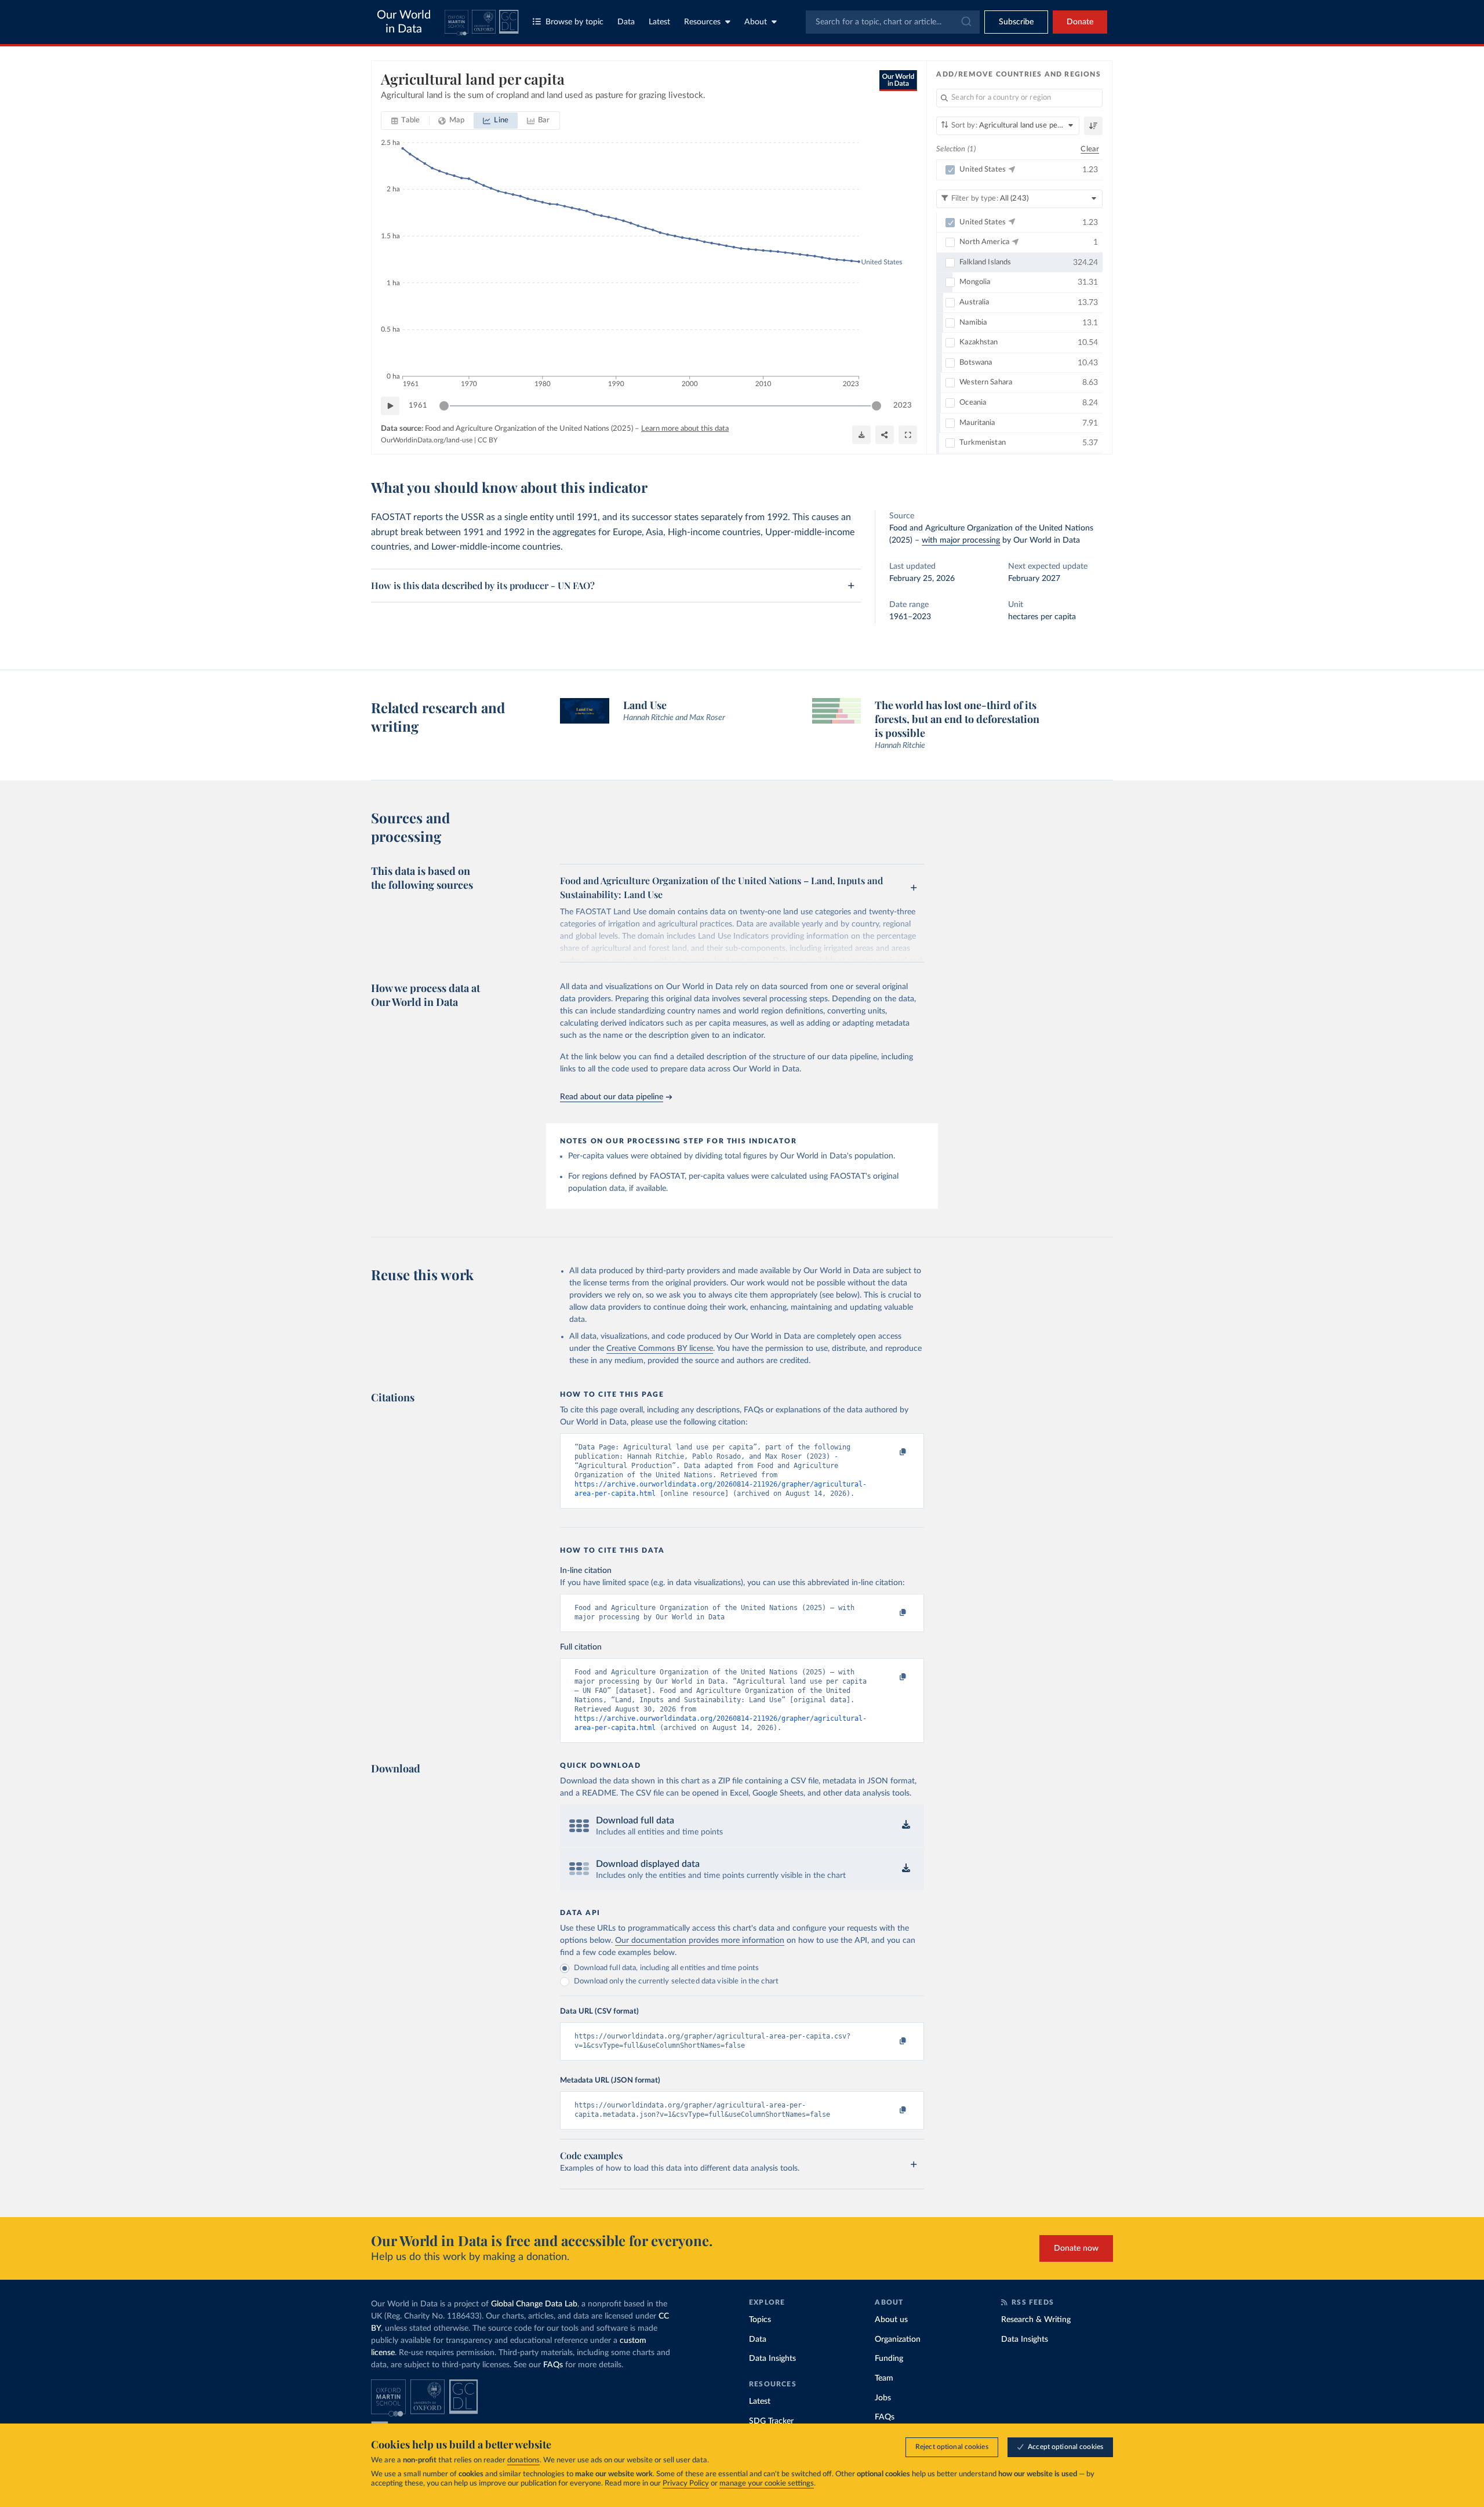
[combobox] (893, 22)
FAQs (553, 2365)
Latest (659, 22)
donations (523, 2460)
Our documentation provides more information (700, 1941)
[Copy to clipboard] (891, 1452)
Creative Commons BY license (660, 1349)
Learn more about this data (685, 429)
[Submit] (965, 22)
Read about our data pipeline (612, 1097)
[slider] (444, 406)
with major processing (961, 540)
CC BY (488, 440)
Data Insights (772, 2359)
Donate (1080, 22)
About (756, 22)
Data (626, 22)
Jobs (883, 2398)
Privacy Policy (686, 2484)
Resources (702, 22)
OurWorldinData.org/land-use (427, 440)
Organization (898, 2339)
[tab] (405, 121)
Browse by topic (574, 22)
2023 (903, 406)
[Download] (861, 435)
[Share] (885, 435)
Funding (889, 2359)
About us (891, 2320)
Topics (760, 2320)
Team (884, 2378)
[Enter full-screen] (908, 435)
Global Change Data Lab (534, 2304)
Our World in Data (404, 22)
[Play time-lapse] (390, 406)
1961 (418, 406)
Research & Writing (1036, 2320)
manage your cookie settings (767, 2484)
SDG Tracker (771, 2421)
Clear (1090, 149)
